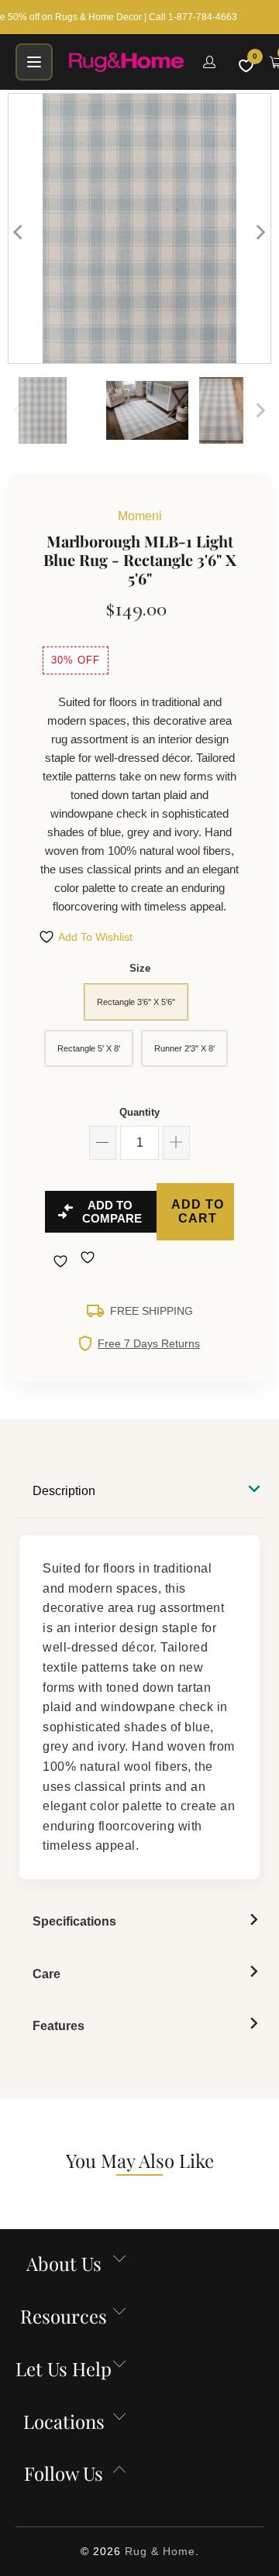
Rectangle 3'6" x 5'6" (136, 1002)
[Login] (209, 62)
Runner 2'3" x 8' (184, 1048)
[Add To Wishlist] (62, 1261)
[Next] (260, 232)
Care (46, 1974)
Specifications (74, 1921)
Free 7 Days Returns (149, 1343)
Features (59, 2026)
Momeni (140, 516)
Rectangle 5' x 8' (89, 1048)
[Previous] (19, 232)
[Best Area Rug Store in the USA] (126, 62)
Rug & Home (160, 2551)
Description (64, 1491)
